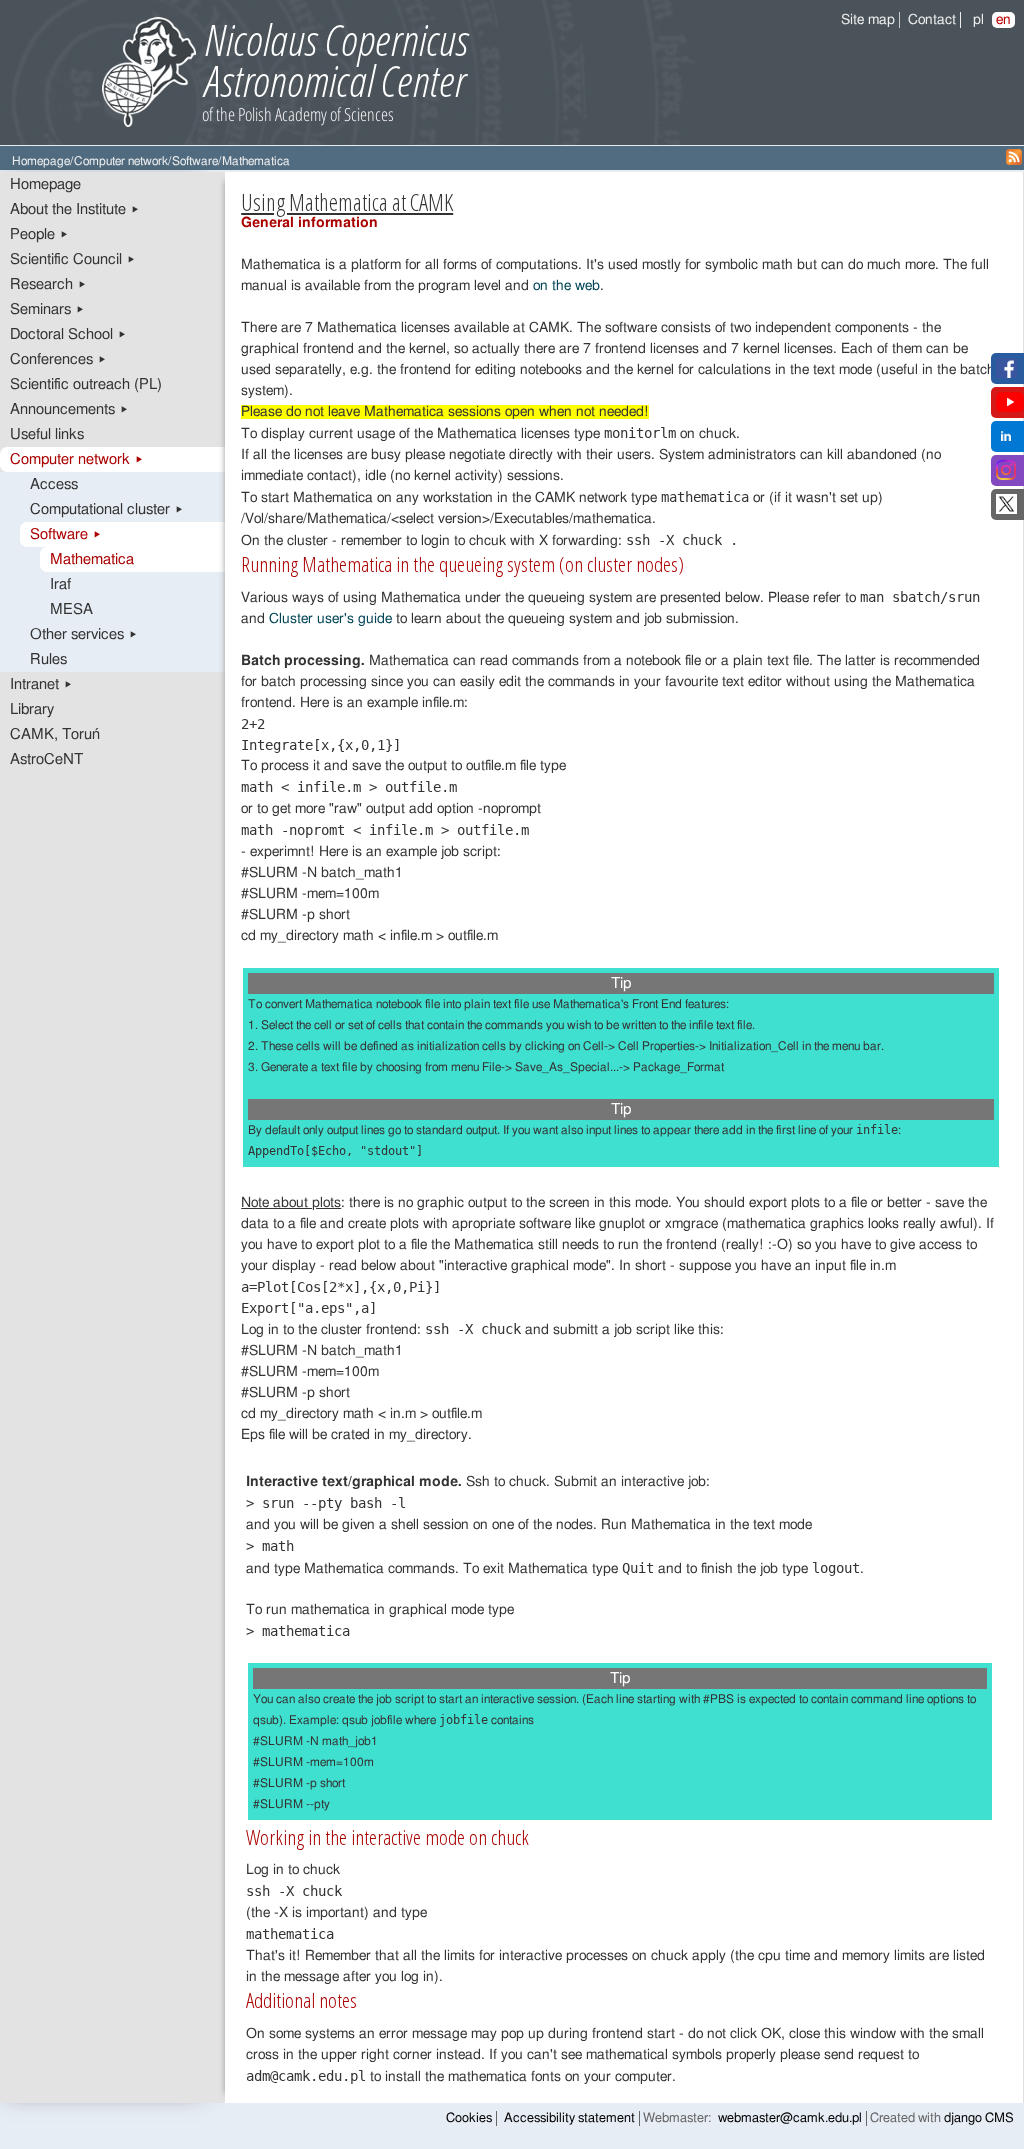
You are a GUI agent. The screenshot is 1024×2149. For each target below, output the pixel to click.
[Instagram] (1006, 476)
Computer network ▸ (77, 459)
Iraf (60, 584)
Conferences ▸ (58, 359)
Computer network (121, 161)
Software (195, 161)
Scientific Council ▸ (73, 259)
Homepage (41, 161)
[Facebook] (1006, 374)
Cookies (469, 2118)
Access (54, 484)
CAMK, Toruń (55, 734)
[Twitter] (1006, 510)
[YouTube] (1010, 408)
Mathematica (92, 559)
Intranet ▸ (41, 684)
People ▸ (39, 234)
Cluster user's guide (330, 619)
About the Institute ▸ (75, 209)
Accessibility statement (569, 2118)
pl (978, 20)
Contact (932, 20)
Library (32, 709)
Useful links (47, 434)
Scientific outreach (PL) (86, 384)
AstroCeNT (46, 759)
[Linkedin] (1006, 442)
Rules (48, 659)
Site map (868, 20)
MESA (71, 609)
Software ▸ (66, 534)
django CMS (979, 2118)
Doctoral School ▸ (68, 334)
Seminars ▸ (47, 309)
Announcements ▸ (69, 409)
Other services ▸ (84, 634)
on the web (566, 286)
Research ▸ (48, 284)
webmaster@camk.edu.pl (790, 2118)
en (1003, 20)
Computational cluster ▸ (107, 509)
